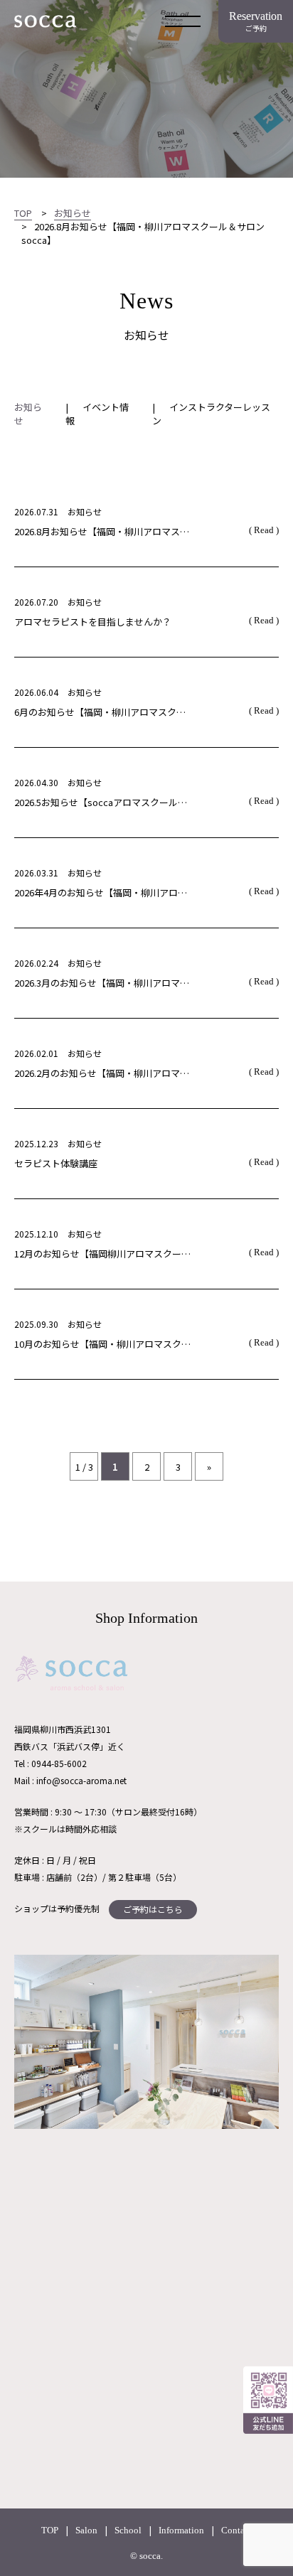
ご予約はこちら (153, 1909)
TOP (50, 2530)
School (128, 2530)
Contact (236, 2530)
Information (181, 2530)
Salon (86, 2530)
